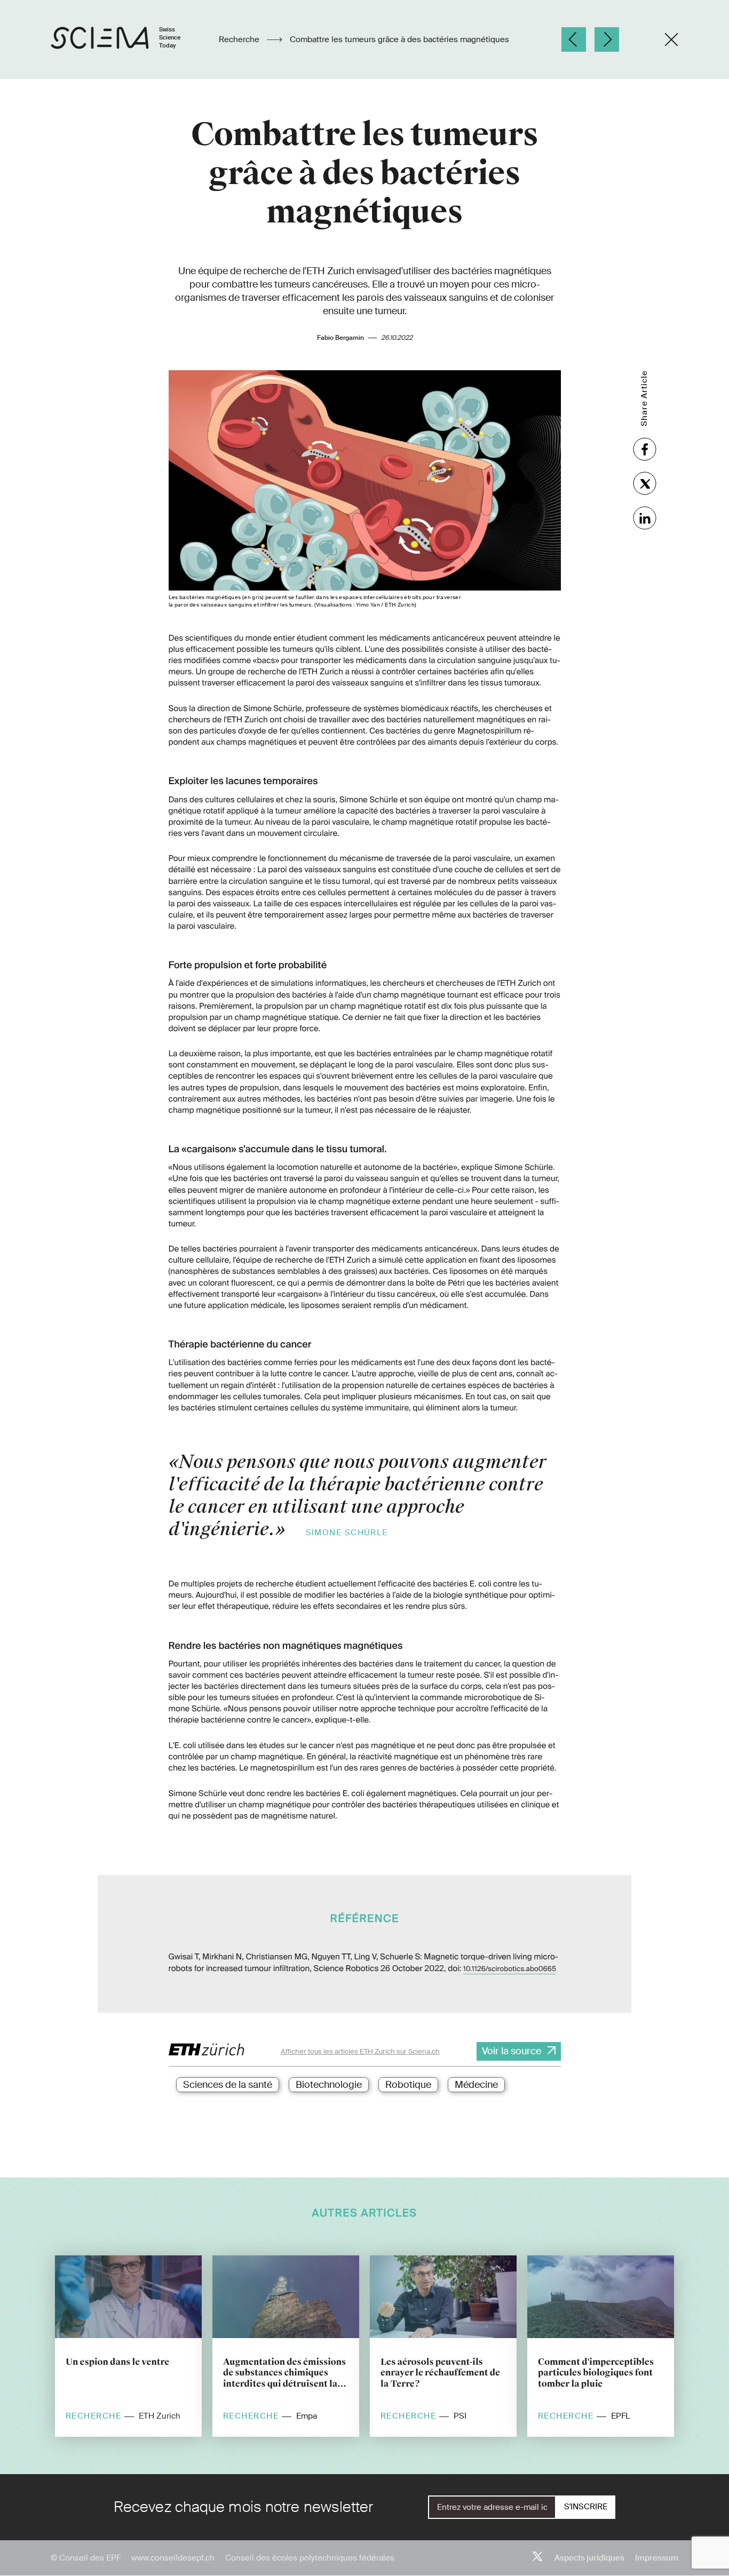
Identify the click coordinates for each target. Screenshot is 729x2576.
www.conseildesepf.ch (173, 2558)
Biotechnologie (329, 2085)
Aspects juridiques (589, 2558)
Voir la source (512, 2051)
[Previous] (574, 39)
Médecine (476, 2085)
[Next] (607, 39)
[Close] (671, 39)
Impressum (657, 2558)
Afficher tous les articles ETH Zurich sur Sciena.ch (360, 2051)
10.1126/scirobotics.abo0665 (510, 1969)
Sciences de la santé (228, 2085)
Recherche (240, 39)
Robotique (408, 2085)
